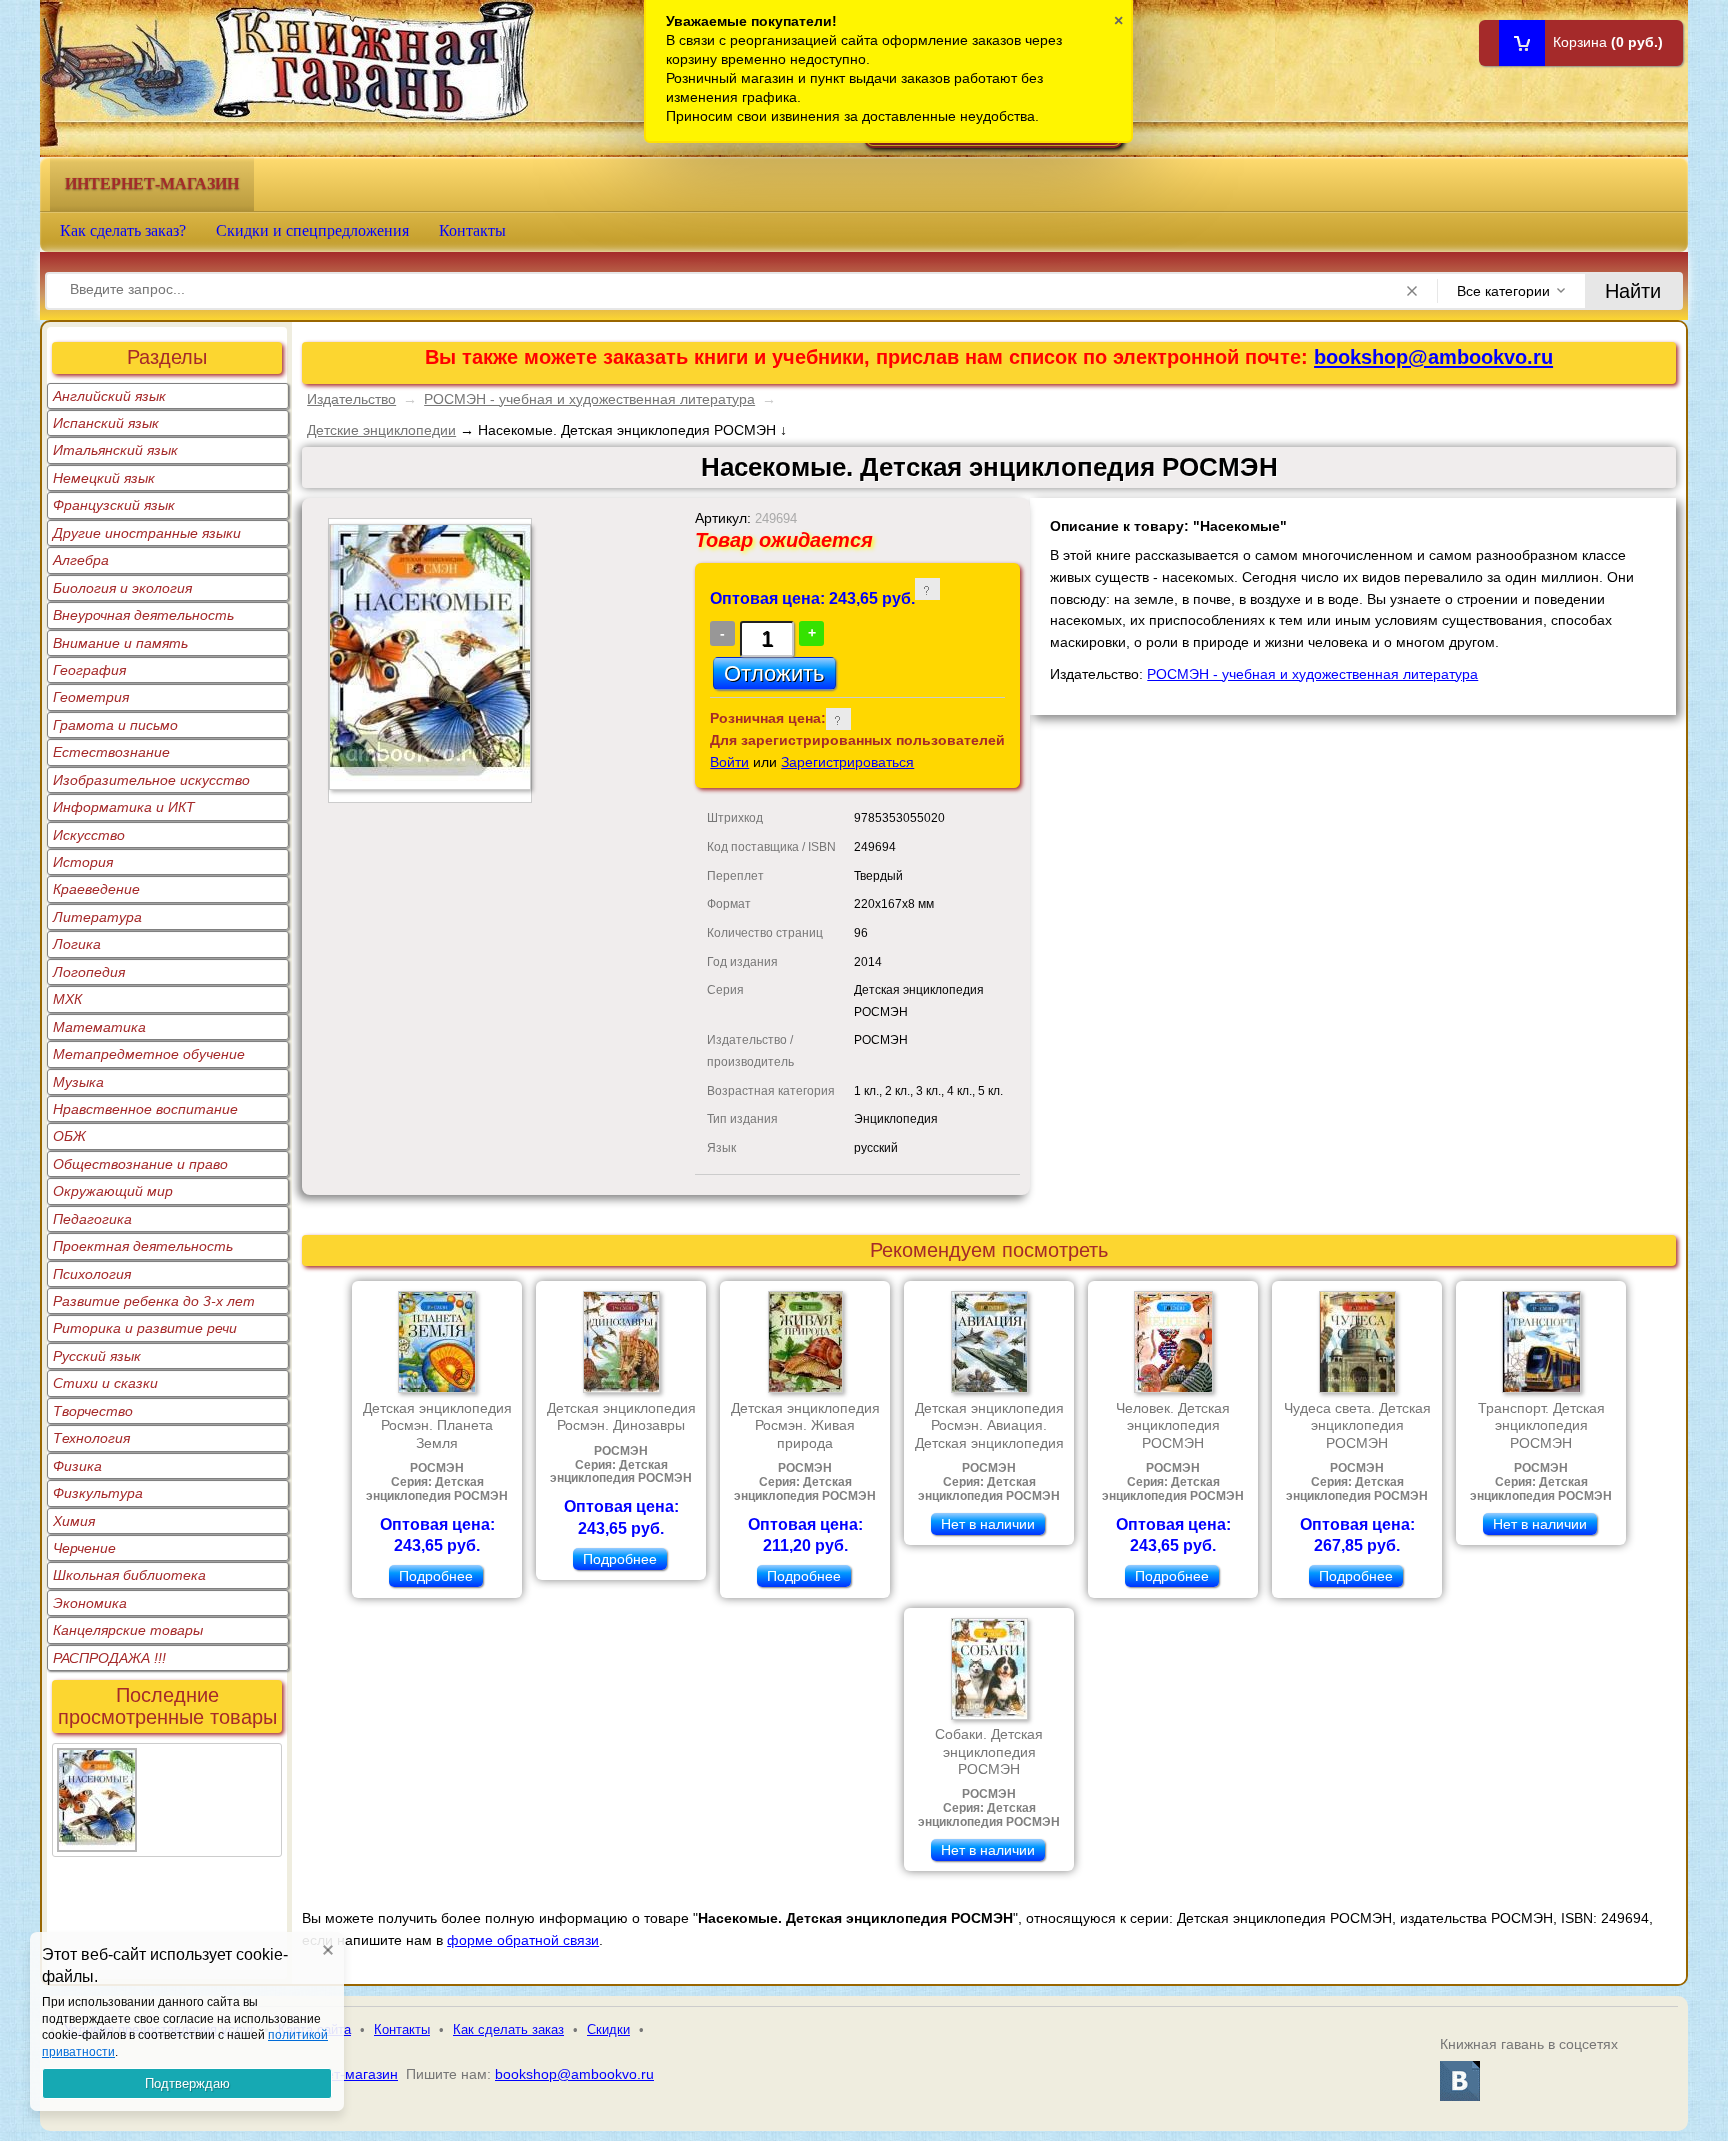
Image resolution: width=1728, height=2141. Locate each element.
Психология (92, 1274)
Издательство (351, 399)
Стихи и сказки (105, 1383)
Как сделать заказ (508, 2029)
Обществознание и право (140, 1164)
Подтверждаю (187, 2083)
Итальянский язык (115, 450)
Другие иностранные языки (147, 533)
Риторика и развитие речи (145, 1328)
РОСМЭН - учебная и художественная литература (589, 399)
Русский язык (97, 1356)
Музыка (78, 1082)
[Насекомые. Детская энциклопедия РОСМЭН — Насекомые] (97, 1760)
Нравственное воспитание (145, 1109)
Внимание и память (120, 643)
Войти (729, 762)
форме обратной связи (523, 1940)
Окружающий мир (113, 1191)
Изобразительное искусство (151, 780)
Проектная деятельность (143, 1246)
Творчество (93, 1411)
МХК (67, 999)
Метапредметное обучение (149, 1054)
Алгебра (81, 560)
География (89, 670)
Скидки (608, 2029)
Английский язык (109, 396)
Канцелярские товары (128, 1630)
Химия (74, 1521)
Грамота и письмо (115, 725)
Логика (77, 944)
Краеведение (96, 889)
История (83, 862)
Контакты (472, 230)
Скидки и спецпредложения (312, 230)
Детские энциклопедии (381, 430)
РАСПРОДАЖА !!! (109, 1658)
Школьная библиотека (129, 1575)
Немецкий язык (104, 478)
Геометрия (91, 697)
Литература (97, 917)
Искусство (89, 835)
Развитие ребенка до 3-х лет (154, 1301)
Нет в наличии (988, 1524)
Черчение (84, 1548)
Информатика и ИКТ (124, 807)
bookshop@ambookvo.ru (1433, 357)
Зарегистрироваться (847, 762)
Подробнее (436, 1576)
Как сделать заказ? (123, 230)
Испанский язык (106, 423)
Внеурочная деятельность (143, 615)
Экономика (90, 1603)
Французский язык (114, 505)
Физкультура (98, 1493)
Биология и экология (122, 588)
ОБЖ (69, 1136)
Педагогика (92, 1219)
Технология (91, 1438)
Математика (99, 1027)
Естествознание (111, 752)
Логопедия (89, 972)
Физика (77, 1466)
